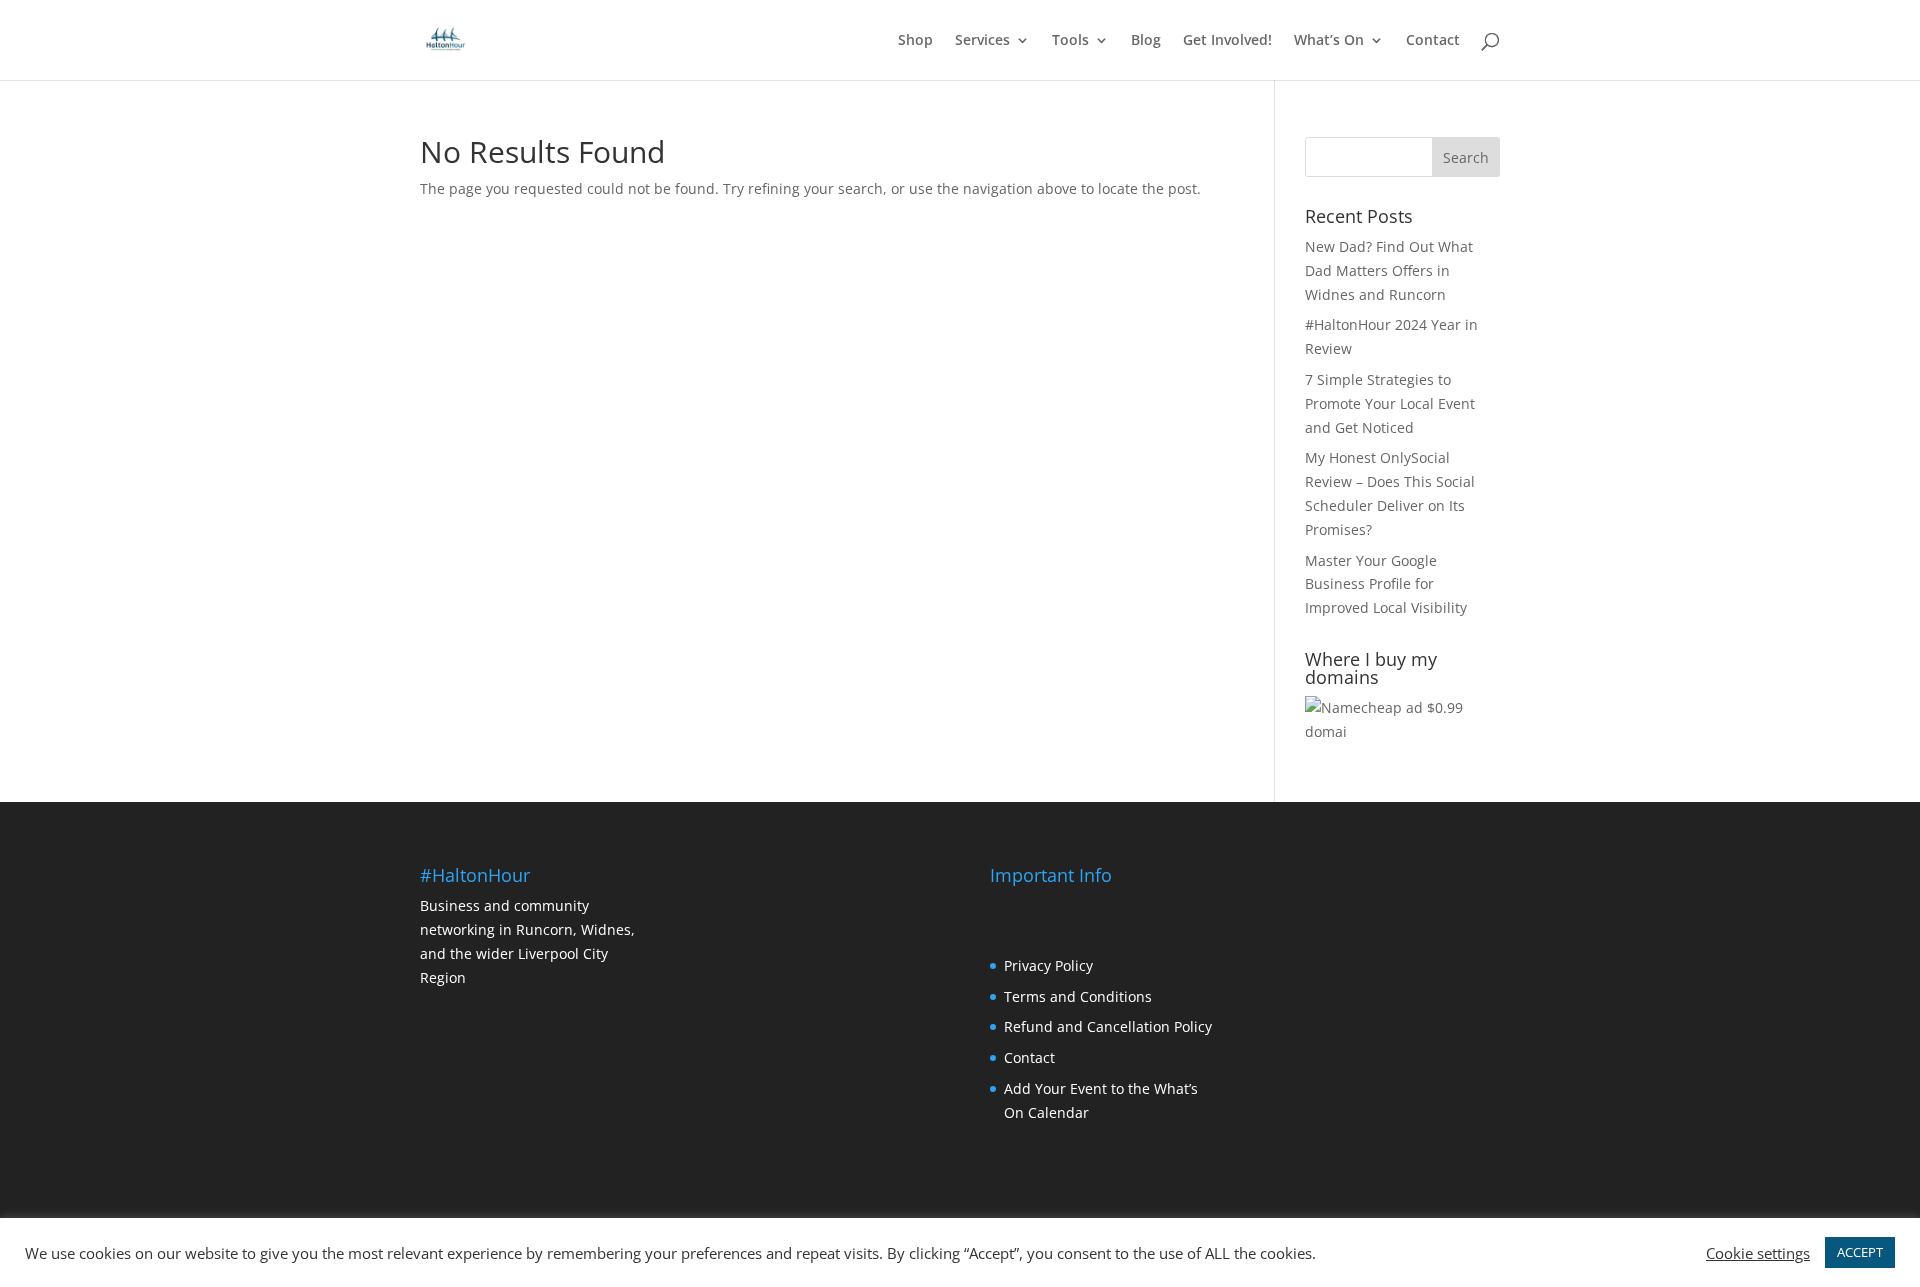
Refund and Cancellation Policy (1108, 1026)
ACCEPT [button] (1860, 1252)
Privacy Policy (1048, 965)
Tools (1070, 41)
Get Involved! (1227, 41)
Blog (1146, 41)
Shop (915, 41)
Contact (1433, 41)
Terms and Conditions (1078, 996)
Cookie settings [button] (1758, 1253)
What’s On (1329, 41)
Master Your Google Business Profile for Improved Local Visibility (1386, 584)
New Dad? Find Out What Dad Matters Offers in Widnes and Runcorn (1389, 270)
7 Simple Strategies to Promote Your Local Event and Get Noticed (1390, 403)
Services (982, 41)
